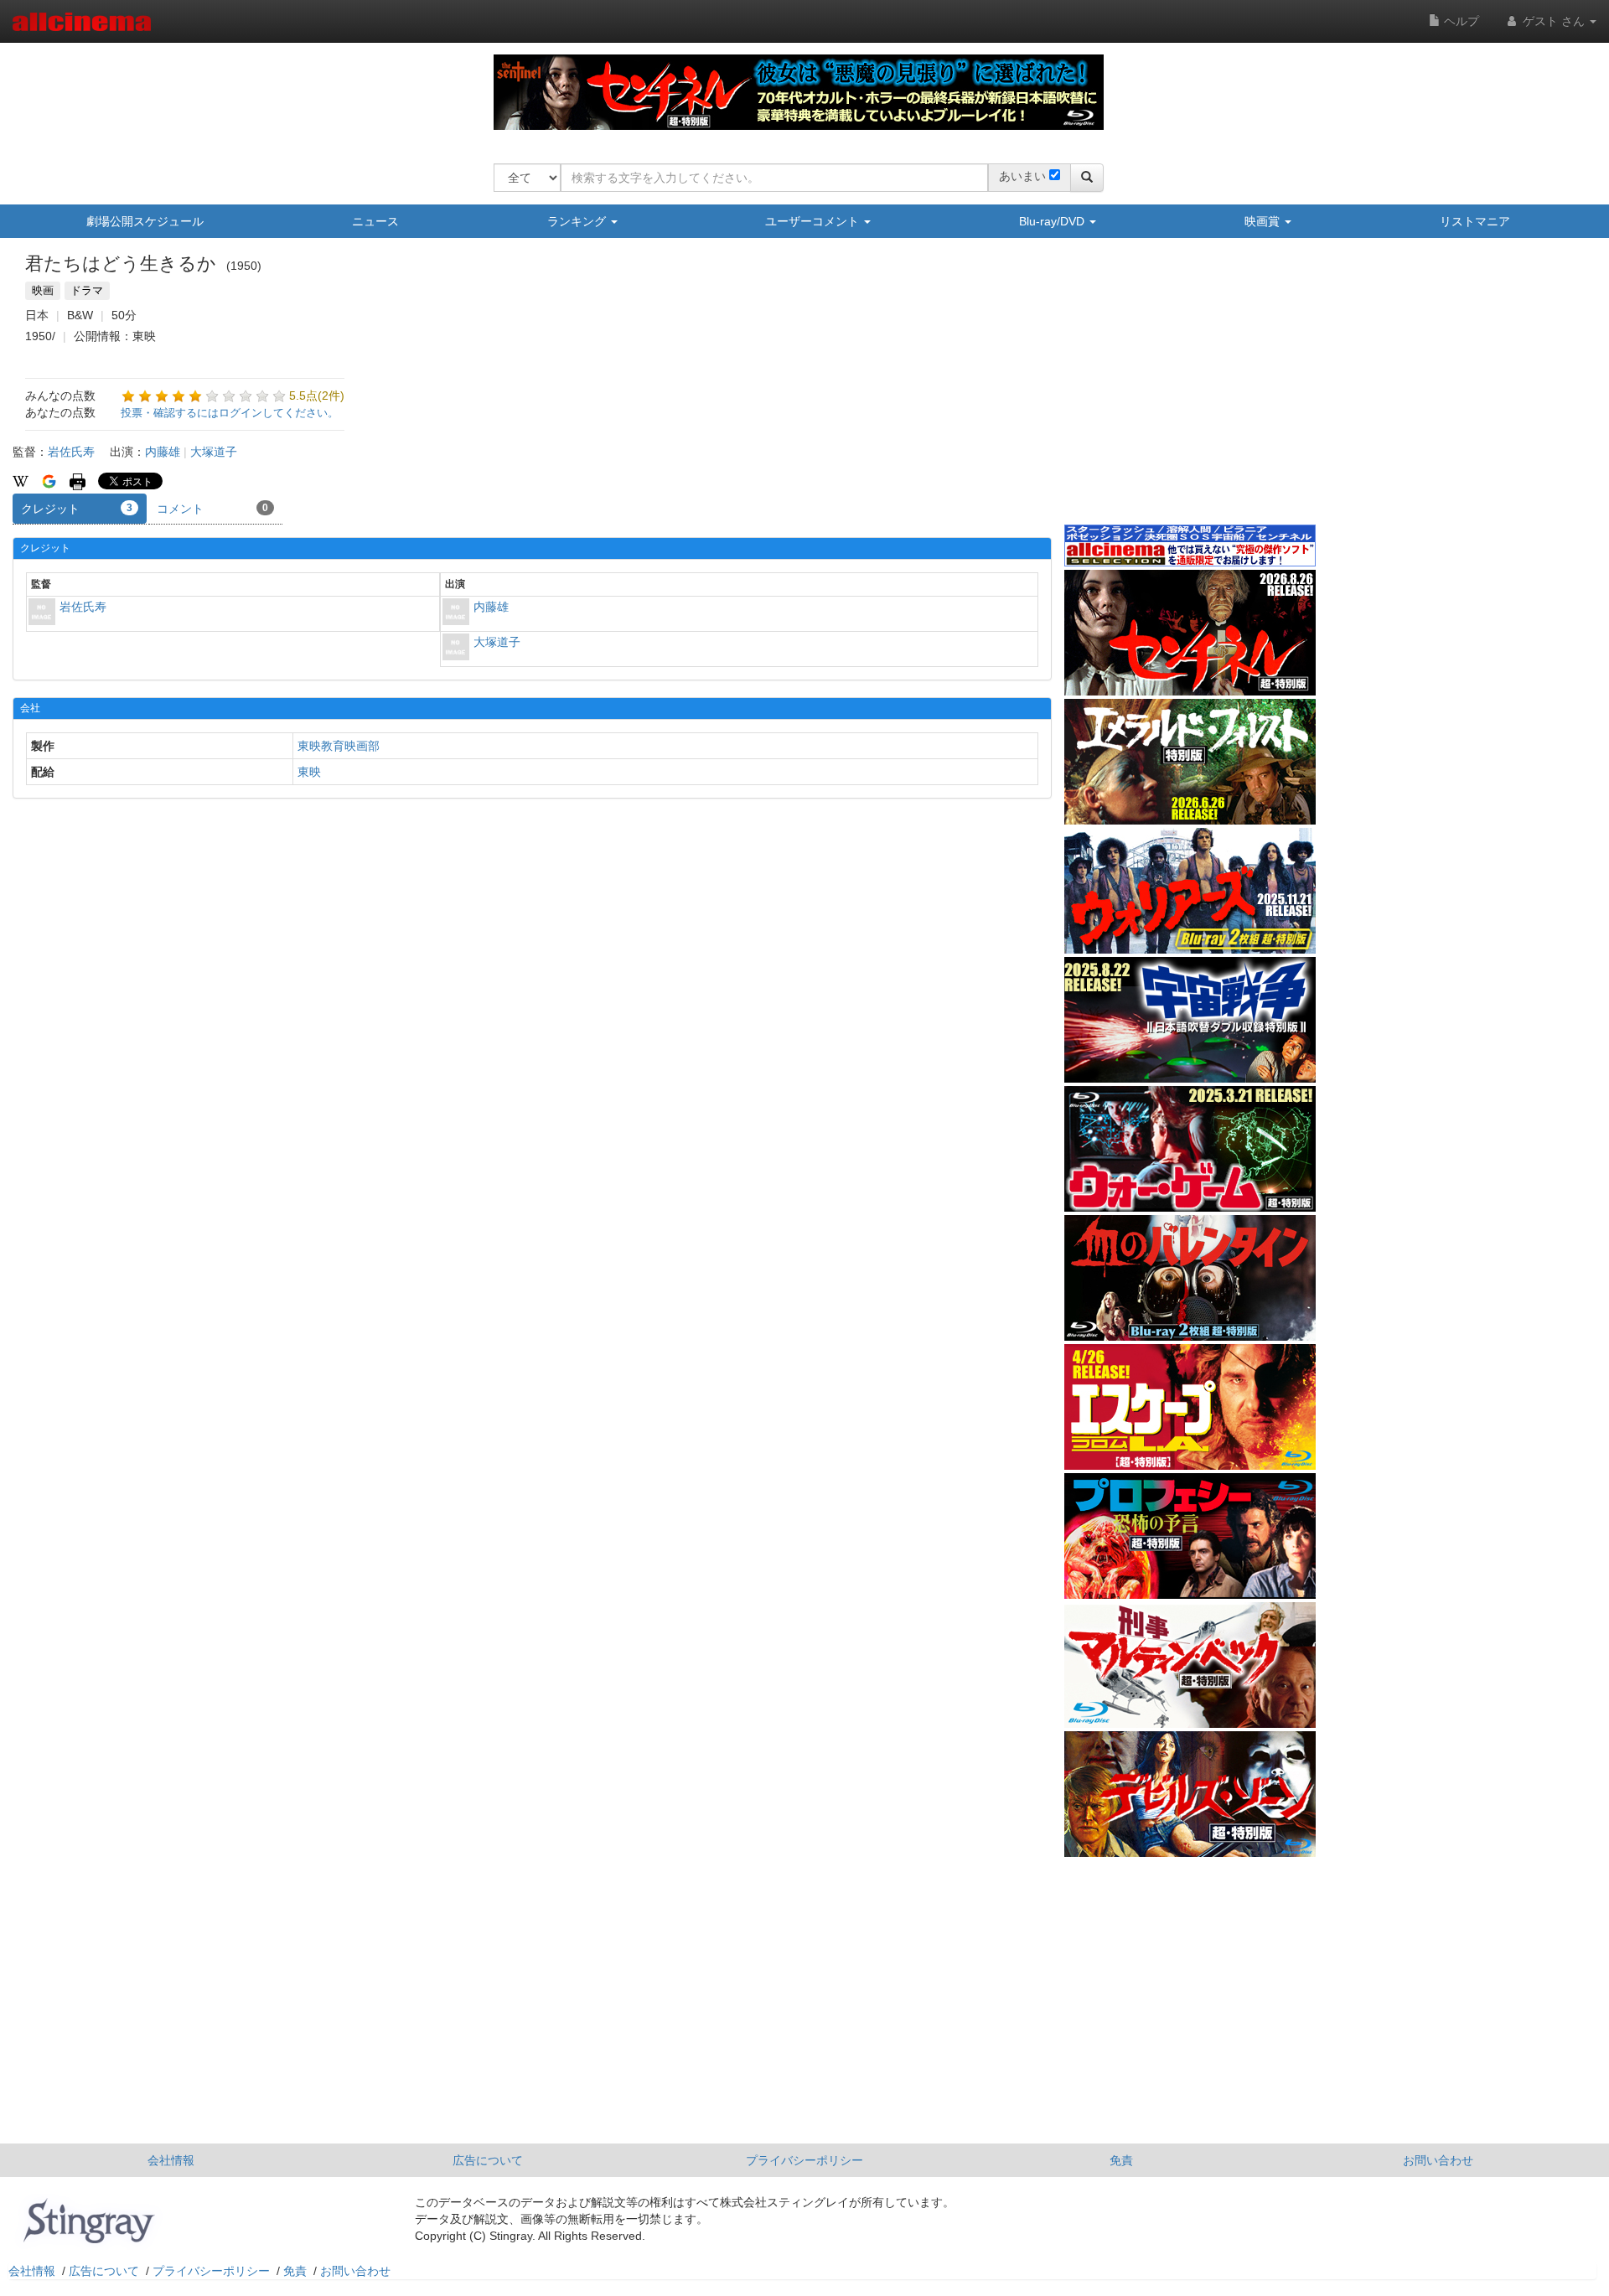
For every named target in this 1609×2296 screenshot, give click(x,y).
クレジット (77, 509)
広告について (488, 2160)
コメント (212, 509)
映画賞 (1264, 221)
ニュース (375, 221)
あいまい (1022, 176)
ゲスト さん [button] (1554, 21)
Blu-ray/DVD (1053, 221)
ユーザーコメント (814, 221)
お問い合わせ (1438, 2160)
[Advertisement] (1190, 393)
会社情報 (171, 2160)
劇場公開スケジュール (145, 221)
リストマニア (1475, 221)
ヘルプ (1460, 21)
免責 (1121, 2160)
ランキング (578, 221)
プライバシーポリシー (804, 2160)
